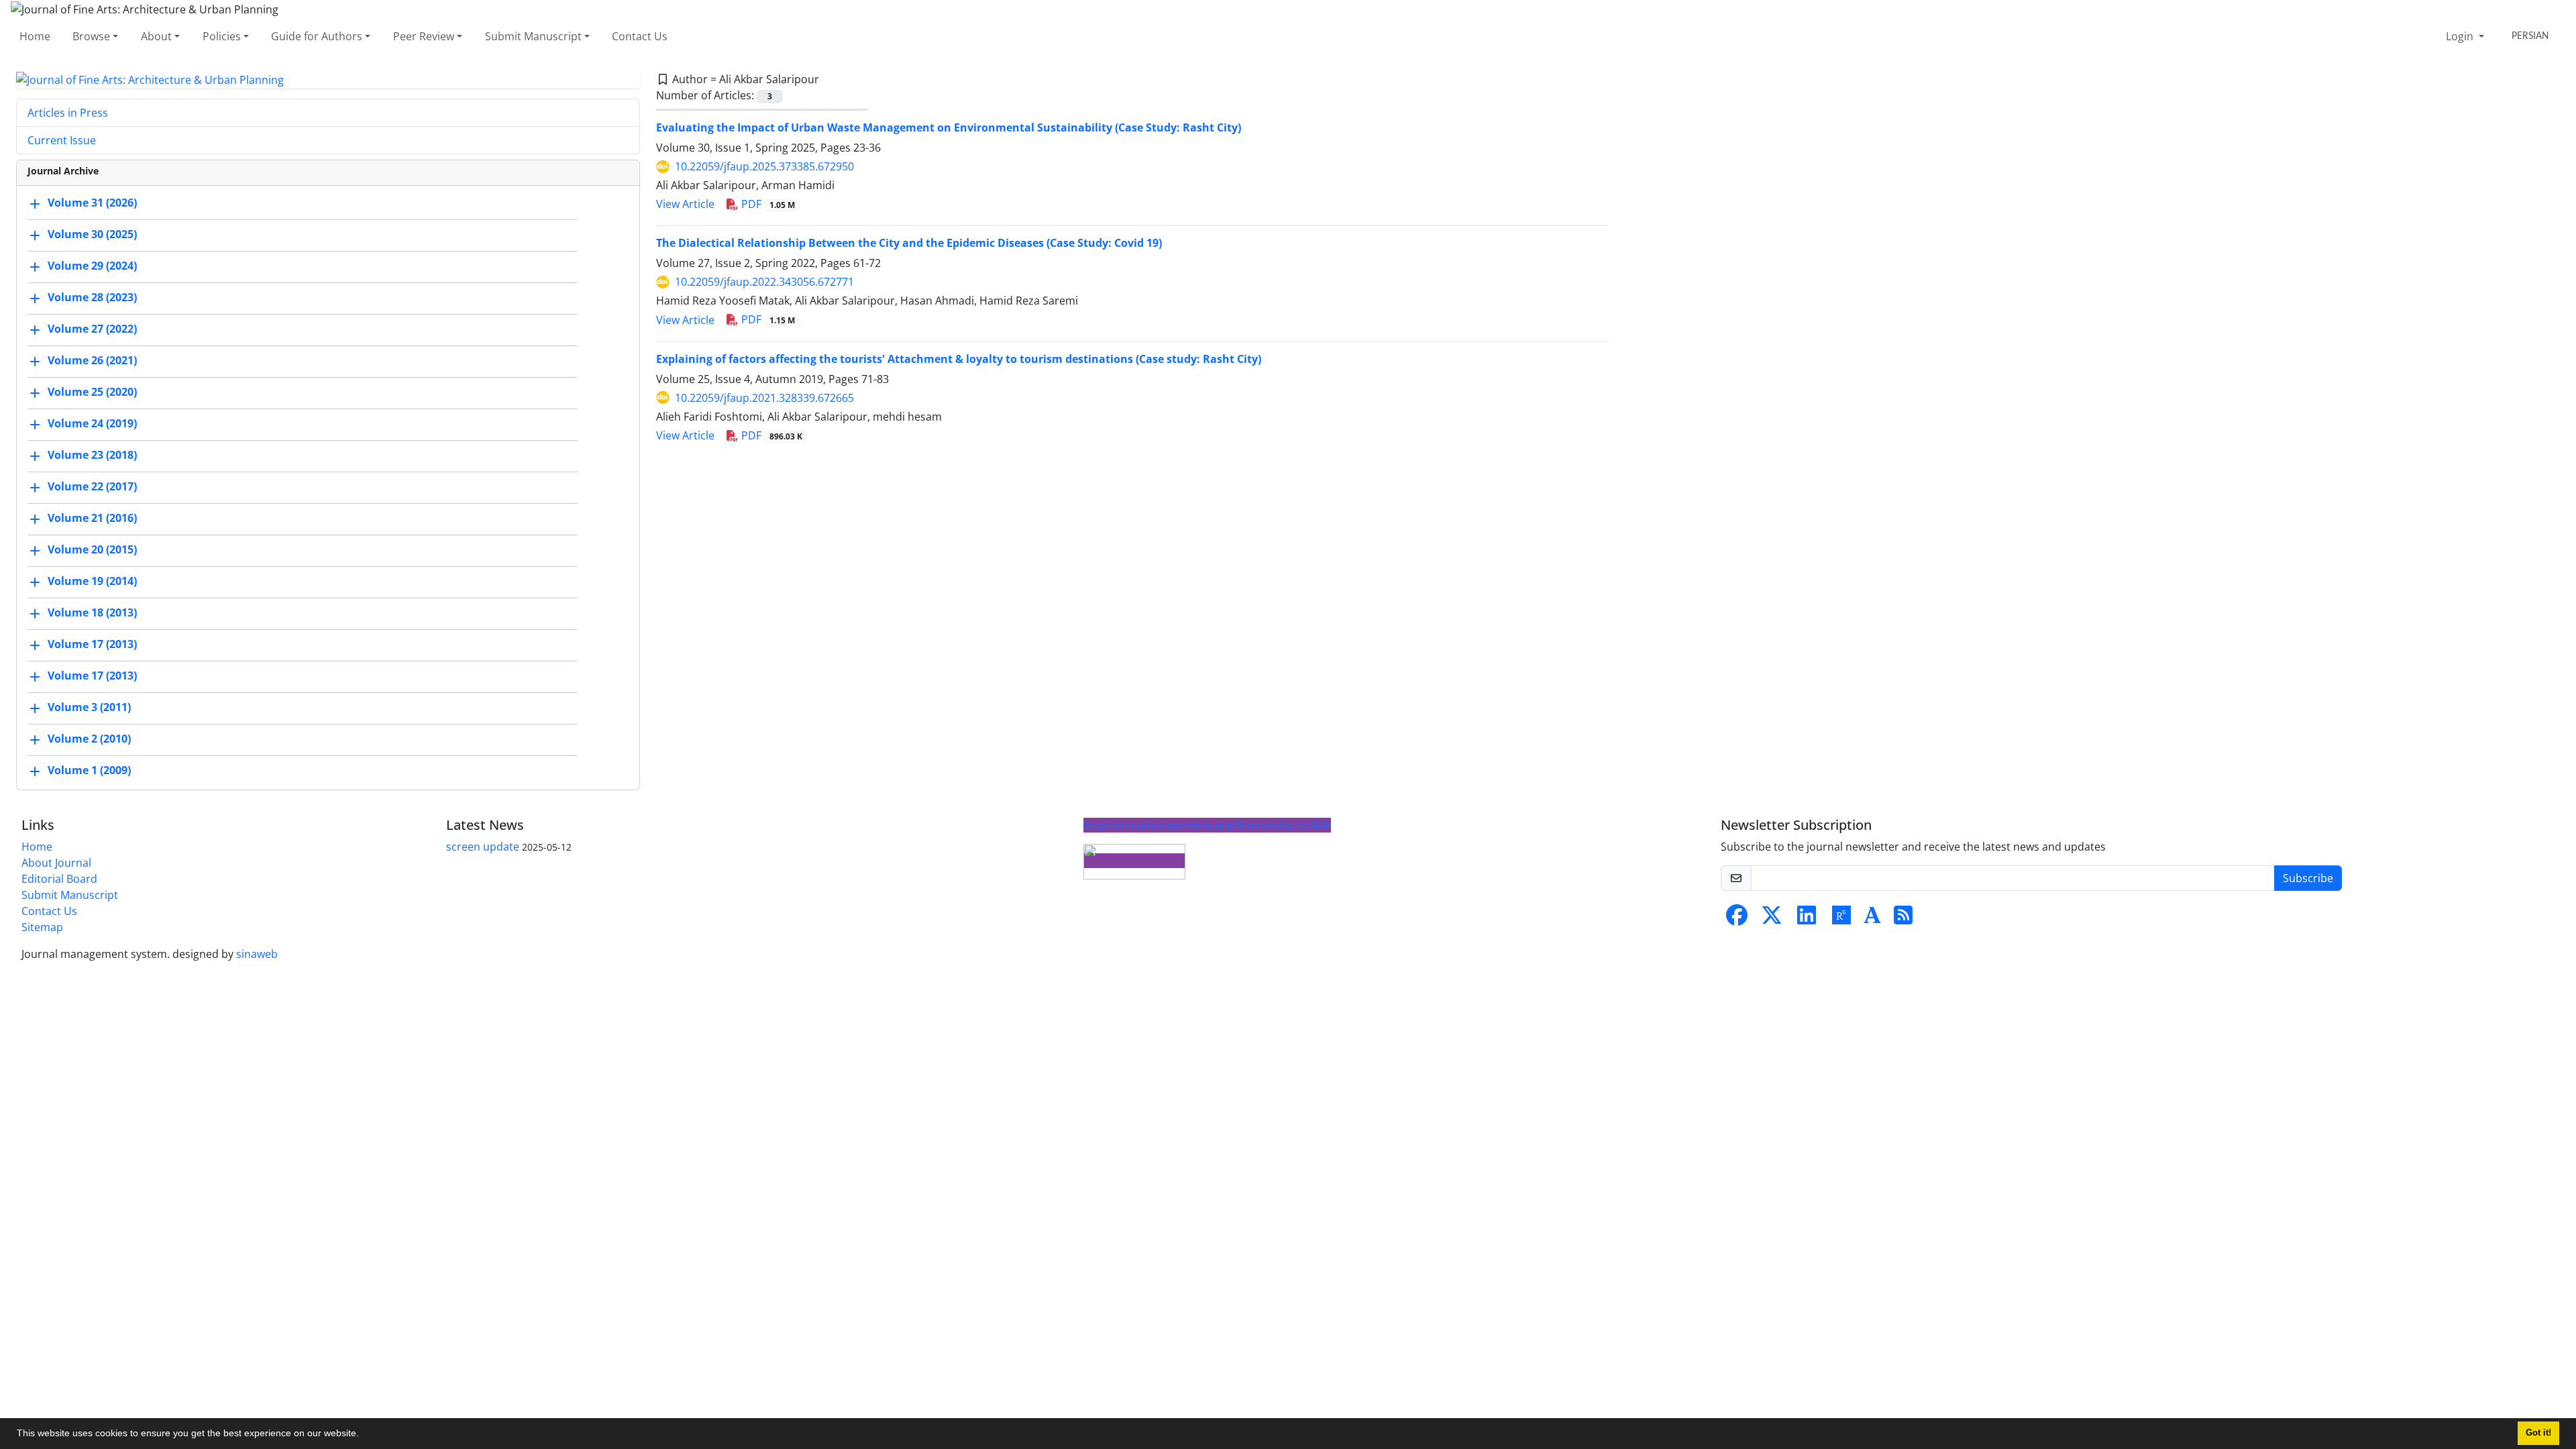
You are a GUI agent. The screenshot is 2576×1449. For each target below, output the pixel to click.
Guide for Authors (317, 36)
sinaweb (257, 954)
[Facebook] (1737, 919)
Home (35, 36)
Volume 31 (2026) (92, 203)
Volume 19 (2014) (92, 582)
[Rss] (1903, 919)
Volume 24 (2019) (92, 424)
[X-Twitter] (1772, 919)
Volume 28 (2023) (92, 298)
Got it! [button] (2538, 1433)
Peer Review (424, 36)
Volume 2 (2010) (89, 739)
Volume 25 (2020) (92, 392)
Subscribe (2308, 878)
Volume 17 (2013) (92, 645)
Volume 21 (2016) (92, 519)
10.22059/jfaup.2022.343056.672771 (764, 282)
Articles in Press (68, 113)
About (156, 36)
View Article (685, 204)
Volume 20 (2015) (92, 550)
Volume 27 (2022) (92, 329)
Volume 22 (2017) (92, 487)
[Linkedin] (1807, 919)
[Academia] (1872, 919)
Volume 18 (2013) (92, 613)
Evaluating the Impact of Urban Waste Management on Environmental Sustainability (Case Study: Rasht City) (949, 127)
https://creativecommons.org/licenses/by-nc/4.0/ (1207, 825)
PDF (767, 204)
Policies (222, 36)
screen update (483, 847)
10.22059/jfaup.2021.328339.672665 (764, 398)
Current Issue (62, 140)
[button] (364, 1435)
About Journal (56, 863)
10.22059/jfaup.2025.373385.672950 (764, 166)
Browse (91, 36)
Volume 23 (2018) (92, 455)
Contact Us (640, 36)
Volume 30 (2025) (92, 235)
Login (2461, 36)
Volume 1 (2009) (89, 771)
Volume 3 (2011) (89, 708)
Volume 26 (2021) (92, 361)
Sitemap (42, 927)
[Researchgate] (1841, 919)
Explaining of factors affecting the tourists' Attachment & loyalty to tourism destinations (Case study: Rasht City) (959, 359)
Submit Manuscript (533, 36)
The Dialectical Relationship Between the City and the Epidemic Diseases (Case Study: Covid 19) (909, 243)
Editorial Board (59, 879)
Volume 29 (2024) (92, 266)
